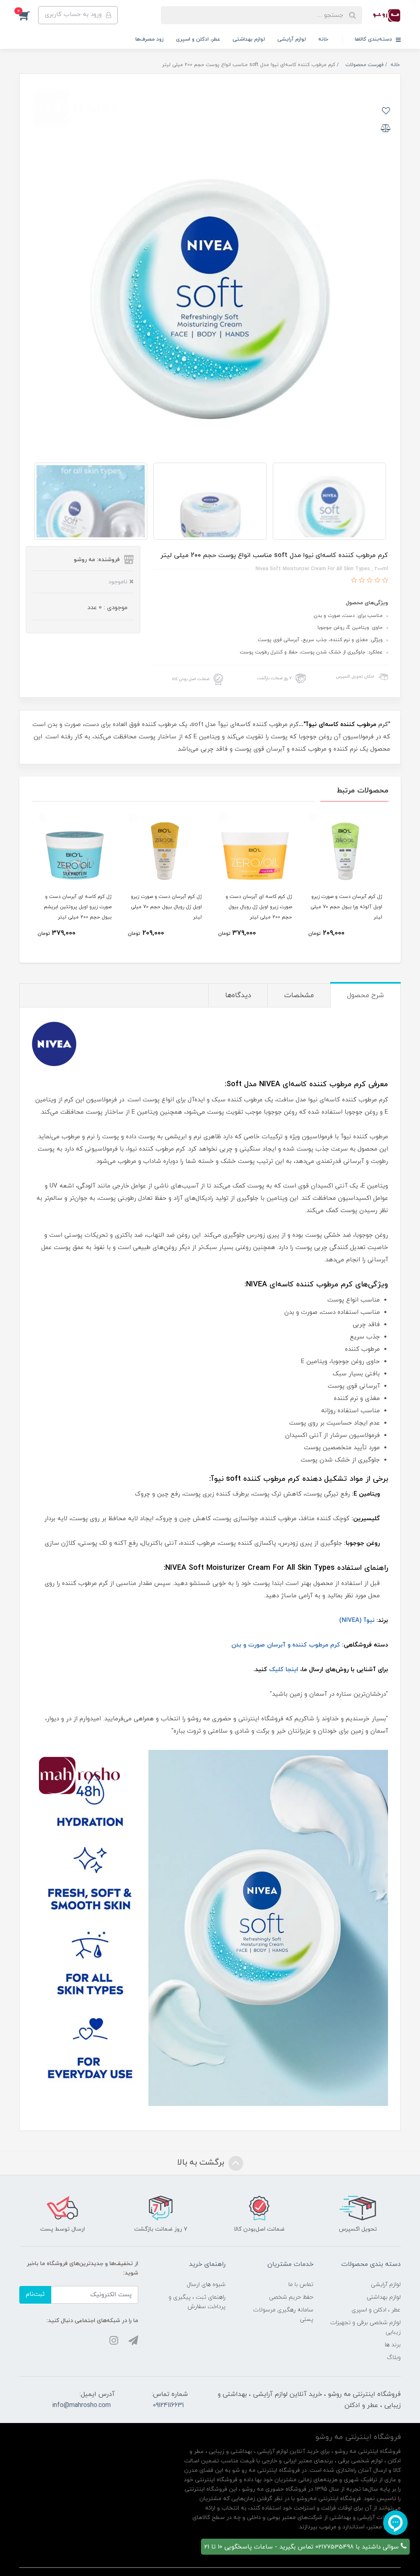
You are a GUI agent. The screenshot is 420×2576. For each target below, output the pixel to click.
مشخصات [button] (299, 996)
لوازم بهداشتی (249, 39)
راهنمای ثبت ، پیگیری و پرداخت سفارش (197, 2302)
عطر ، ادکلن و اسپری (376, 2310)
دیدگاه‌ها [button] (238, 996)
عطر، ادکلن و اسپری (198, 39)
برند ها (393, 2345)
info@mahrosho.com (81, 2405)
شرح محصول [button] (365, 996)
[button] (29, 15)
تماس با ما (301, 2285)
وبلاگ (394, 2358)
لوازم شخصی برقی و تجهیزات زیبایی (365, 2327)
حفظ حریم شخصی (291, 2297)
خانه (323, 39)
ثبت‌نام (35, 2294)
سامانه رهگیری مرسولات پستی (283, 2315)
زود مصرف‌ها (150, 39)
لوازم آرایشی (292, 39)
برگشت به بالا (202, 2163)
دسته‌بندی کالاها (374, 39)
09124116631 (168, 2405)
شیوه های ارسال (206, 2285)
